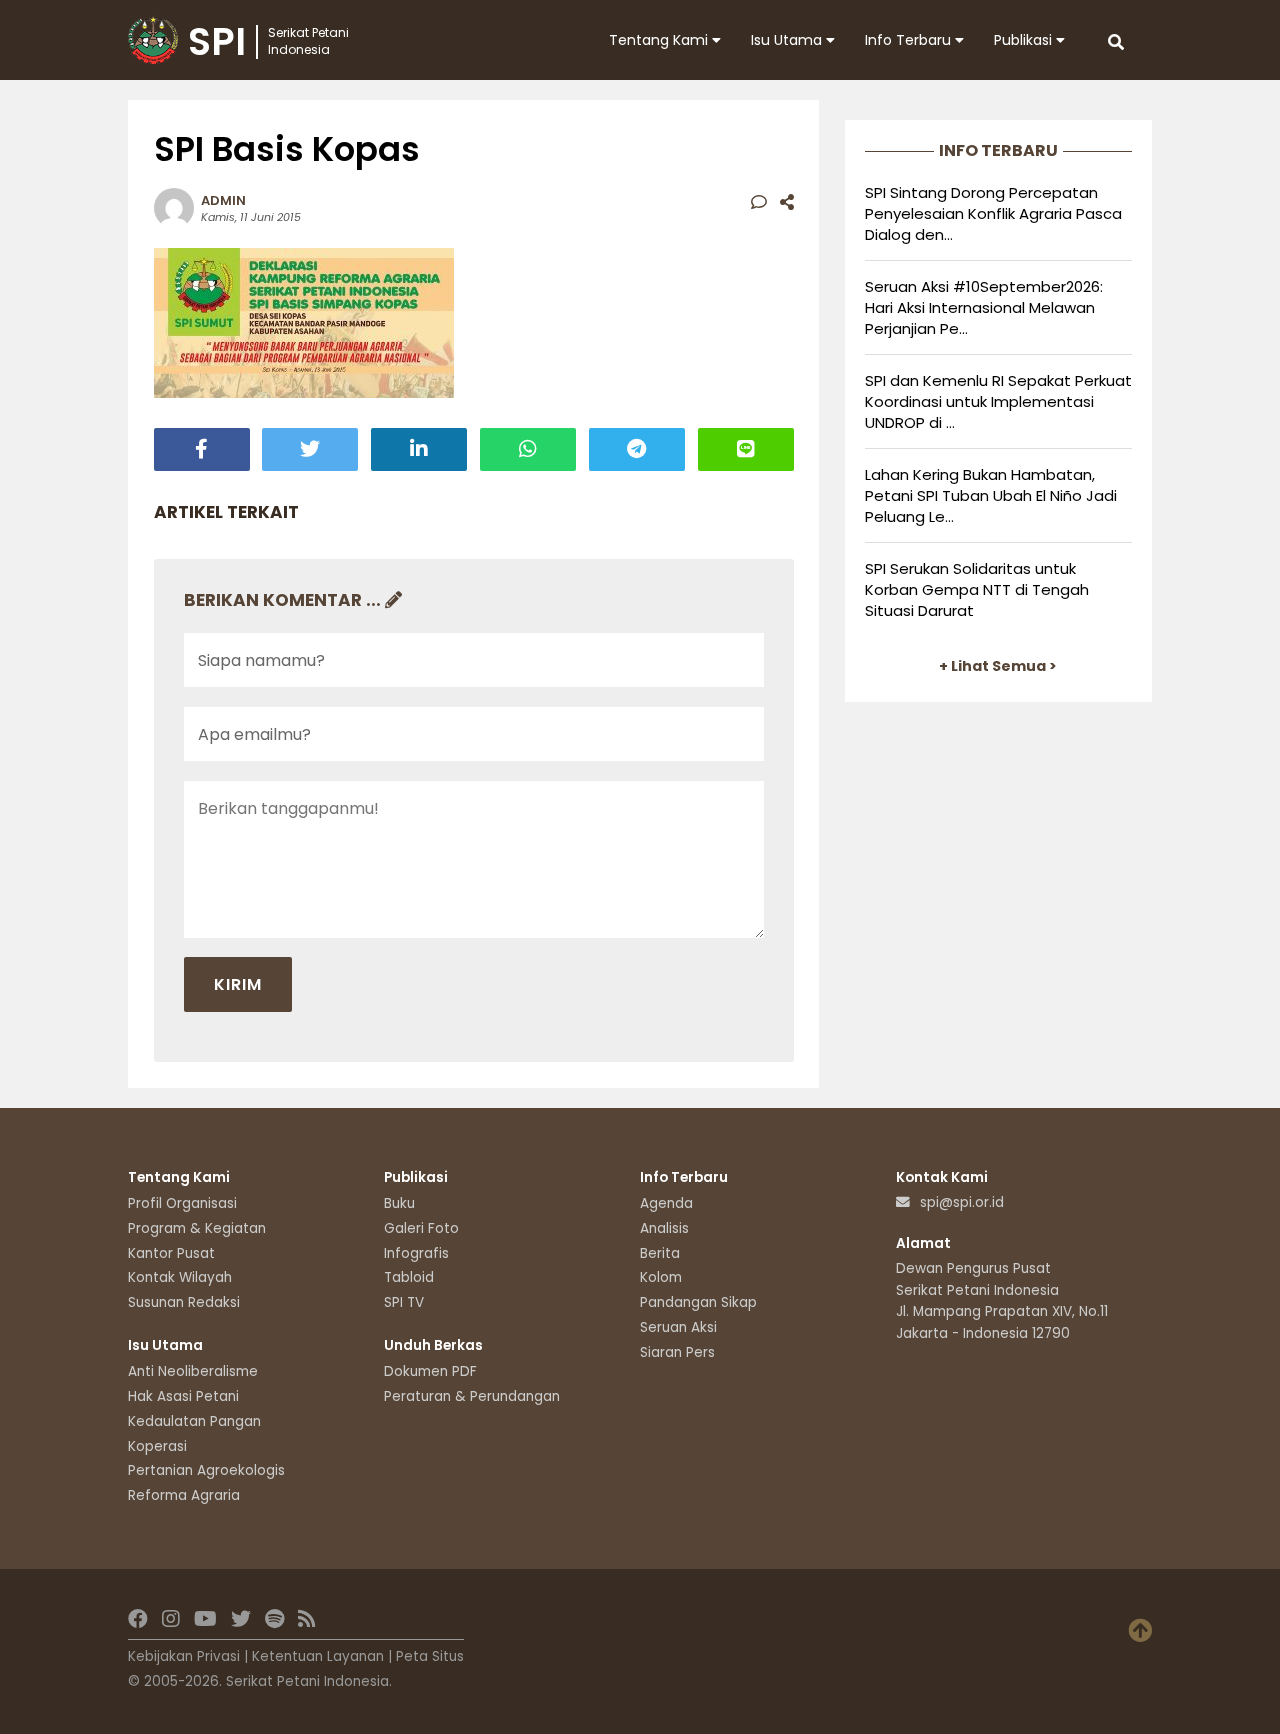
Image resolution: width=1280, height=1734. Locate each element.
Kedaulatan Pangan (194, 1421)
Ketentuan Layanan (318, 1656)
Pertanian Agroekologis (206, 1470)
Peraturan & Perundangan (472, 1396)
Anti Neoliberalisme (193, 1371)
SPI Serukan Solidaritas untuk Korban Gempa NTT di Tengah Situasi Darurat (977, 589)
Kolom (661, 1277)
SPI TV (404, 1302)
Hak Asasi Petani (183, 1396)
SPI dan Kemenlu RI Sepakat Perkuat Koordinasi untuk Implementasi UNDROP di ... (998, 401)
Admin (223, 200)
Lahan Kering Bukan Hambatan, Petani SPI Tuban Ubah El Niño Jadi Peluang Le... (991, 495)
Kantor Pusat (171, 1253)
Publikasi (1025, 40)
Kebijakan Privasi (184, 1656)
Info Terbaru (910, 40)
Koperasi (157, 1446)
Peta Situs (430, 1656)
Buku (399, 1203)
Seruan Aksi (678, 1327)
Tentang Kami (660, 40)
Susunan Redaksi (184, 1302)
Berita (660, 1253)
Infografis (416, 1253)
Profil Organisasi (182, 1203)
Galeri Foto (421, 1228)
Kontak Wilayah (180, 1277)
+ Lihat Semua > (998, 666)
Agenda (666, 1203)
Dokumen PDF (430, 1371)
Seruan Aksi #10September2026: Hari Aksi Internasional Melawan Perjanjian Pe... (984, 307)
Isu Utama (788, 40)
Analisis (664, 1228)
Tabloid (409, 1277)
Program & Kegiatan (197, 1228)
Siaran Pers (677, 1352)
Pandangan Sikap (698, 1302)
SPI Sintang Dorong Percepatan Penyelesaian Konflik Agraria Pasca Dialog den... (993, 213)
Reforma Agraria (184, 1495)
